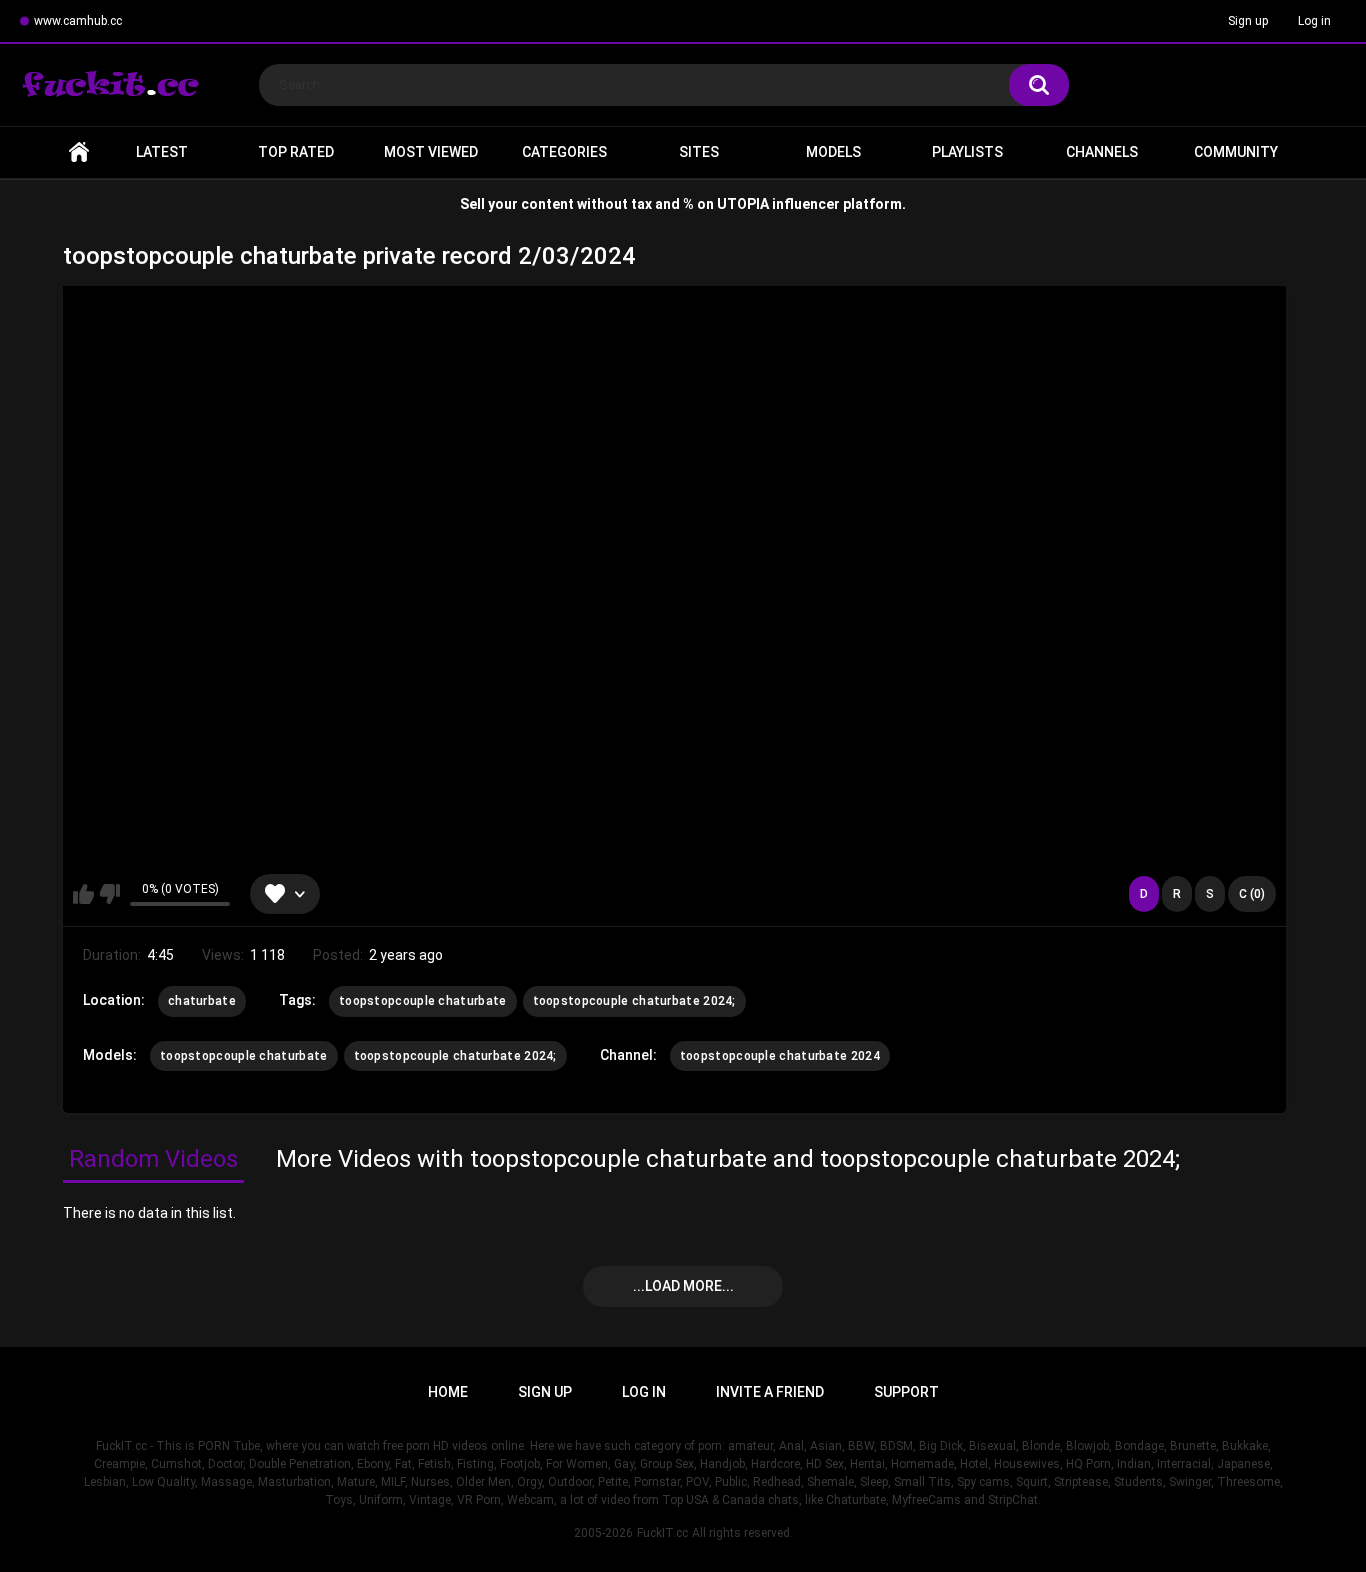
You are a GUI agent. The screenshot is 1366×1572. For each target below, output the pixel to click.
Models (833, 152)
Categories (564, 152)
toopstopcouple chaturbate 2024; (634, 1001)
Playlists (967, 152)
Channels (1102, 152)
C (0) (1252, 894)
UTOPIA (743, 204)
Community (1236, 152)
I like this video (83, 894)
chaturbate (202, 1001)
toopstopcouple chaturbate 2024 (780, 1056)
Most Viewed (431, 152)
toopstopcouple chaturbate (423, 1001)
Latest (162, 152)
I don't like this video (109, 894)
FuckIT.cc (662, 1533)
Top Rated (296, 152)
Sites (699, 152)
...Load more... (683, 1286)
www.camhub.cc (78, 21)
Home (79, 152)
